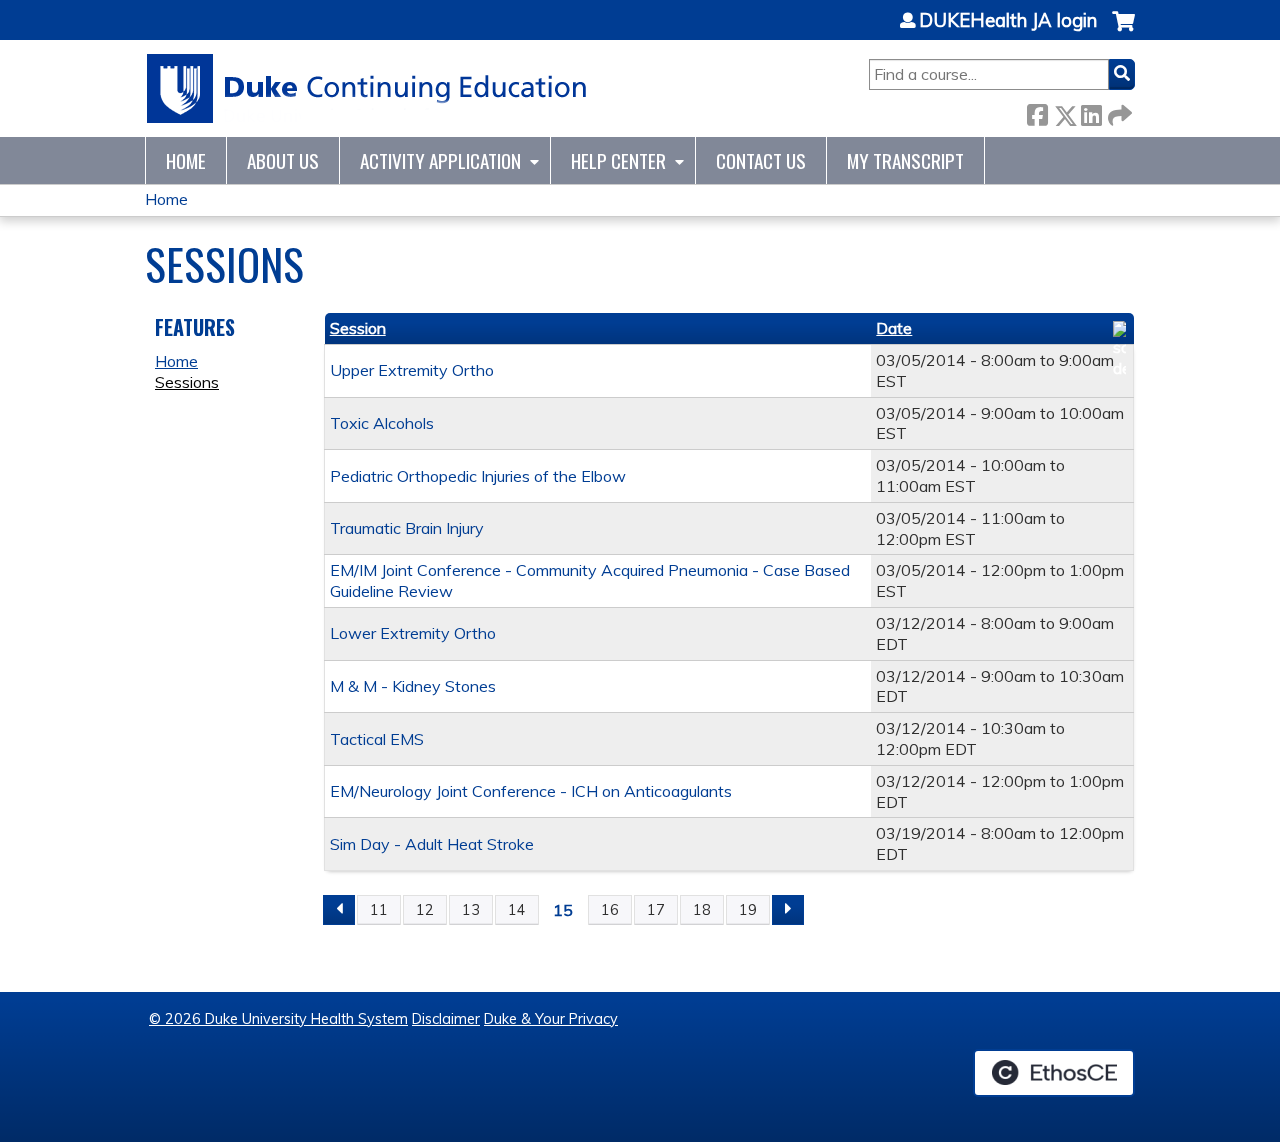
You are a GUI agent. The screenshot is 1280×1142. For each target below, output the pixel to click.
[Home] (367, 88)
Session (358, 328)
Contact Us (761, 160)
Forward (1118, 111)
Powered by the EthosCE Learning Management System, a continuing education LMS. (1054, 1073)
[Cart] (1123, 31)
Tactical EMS (377, 739)
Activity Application (440, 160)
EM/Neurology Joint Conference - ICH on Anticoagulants (531, 791)
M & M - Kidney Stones (413, 686)
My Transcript (905, 160)
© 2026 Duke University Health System (278, 1019)
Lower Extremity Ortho (413, 633)
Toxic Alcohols (382, 423)
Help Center (618, 160)
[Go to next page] (788, 910)
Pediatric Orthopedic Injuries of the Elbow (478, 476)
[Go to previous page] (339, 910)
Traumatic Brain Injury (407, 528)
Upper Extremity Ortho (412, 370)
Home (186, 160)
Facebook (1037, 111)
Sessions (187, 382)
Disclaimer (446, 1019)
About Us (283, 160)
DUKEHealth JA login (1008, 21)
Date (894, 328)
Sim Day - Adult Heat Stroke (432, 844)
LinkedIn (1091, 111)
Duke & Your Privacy (551, 1019)
